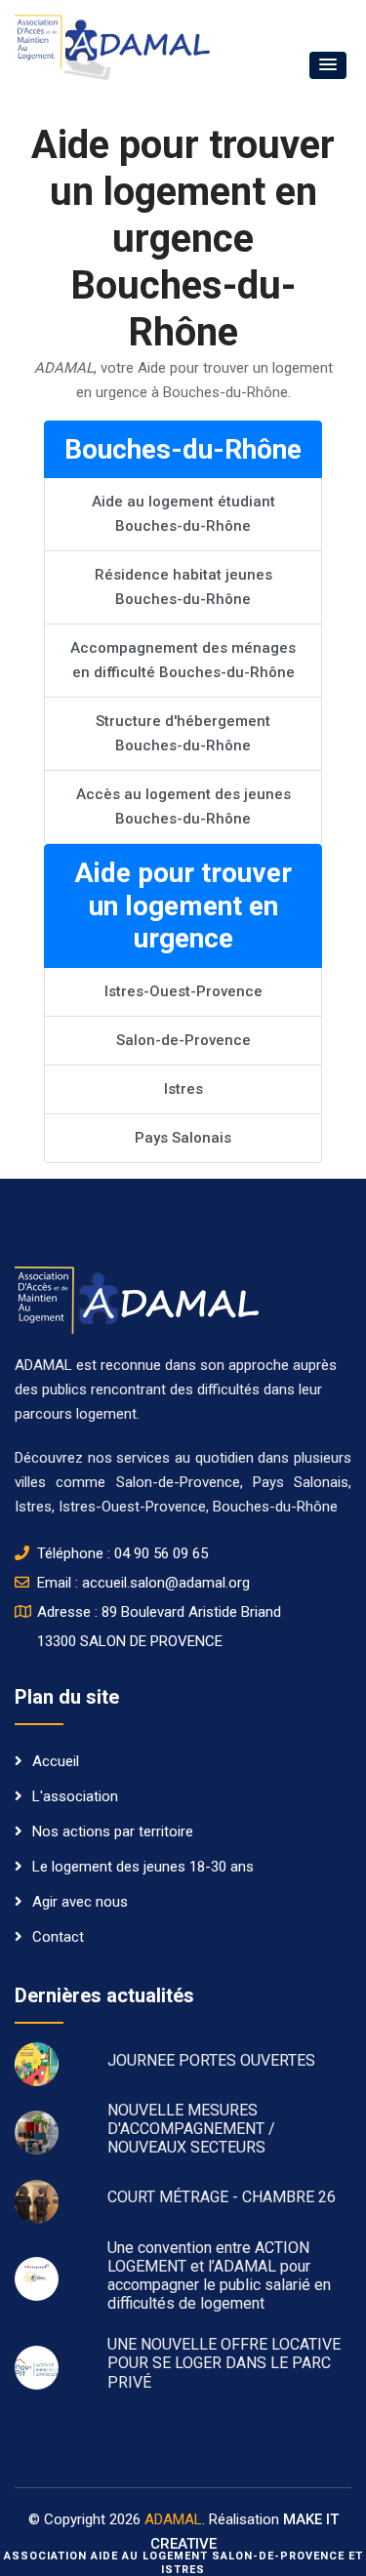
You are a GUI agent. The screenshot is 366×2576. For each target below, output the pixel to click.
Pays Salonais (183, 1138)
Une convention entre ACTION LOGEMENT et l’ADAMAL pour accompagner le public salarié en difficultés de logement (219, 2276)
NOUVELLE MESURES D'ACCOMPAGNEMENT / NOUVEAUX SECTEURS (191, 2129)
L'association (75, 1796)
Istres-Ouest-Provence (183, 991)
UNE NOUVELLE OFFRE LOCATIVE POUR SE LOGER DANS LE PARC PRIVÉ (224, 2363)
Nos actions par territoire (113, 1831)
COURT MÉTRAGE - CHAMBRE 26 (222, 2197)
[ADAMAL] (112, 47)
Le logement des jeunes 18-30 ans (143, 1867)
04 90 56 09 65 (161, 1553)
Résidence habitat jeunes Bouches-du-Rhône (183, 587)
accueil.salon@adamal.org (166, 1583)
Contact (58, 1937)
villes (30, 1482)
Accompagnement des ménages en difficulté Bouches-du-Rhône (183, 660)
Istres (183, 1089)
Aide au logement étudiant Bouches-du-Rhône (183, 514)
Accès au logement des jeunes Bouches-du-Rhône (183, 806)
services (145, 1458)
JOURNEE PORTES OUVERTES (211, 2060)
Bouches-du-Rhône (275, 1507)
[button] (328, 65)
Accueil (56, 1761)
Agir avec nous (80, 1902)
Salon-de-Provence (183, 1040)
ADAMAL (173, 2519)
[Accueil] (137, 1299)
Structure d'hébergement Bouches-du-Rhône (183, 733)
